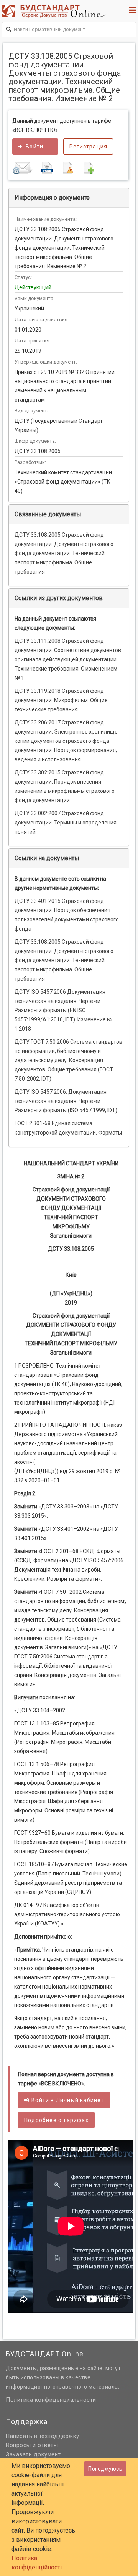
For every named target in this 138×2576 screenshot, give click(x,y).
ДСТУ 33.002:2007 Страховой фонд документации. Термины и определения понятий (66, 823)
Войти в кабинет (68, 2100)
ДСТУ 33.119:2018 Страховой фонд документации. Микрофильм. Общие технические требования (61, 700)
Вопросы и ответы (32, 2445)
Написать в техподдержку (43, 2436)
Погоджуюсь (105, 2469)
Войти (34, 147)
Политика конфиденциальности (51, 2400)
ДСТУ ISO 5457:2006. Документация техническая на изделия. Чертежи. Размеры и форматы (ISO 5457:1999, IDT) (66, 1101)
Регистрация (88, 147)
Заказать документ (33, 2454)
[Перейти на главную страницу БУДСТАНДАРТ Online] (56, 11)
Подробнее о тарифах (56, 2120)
